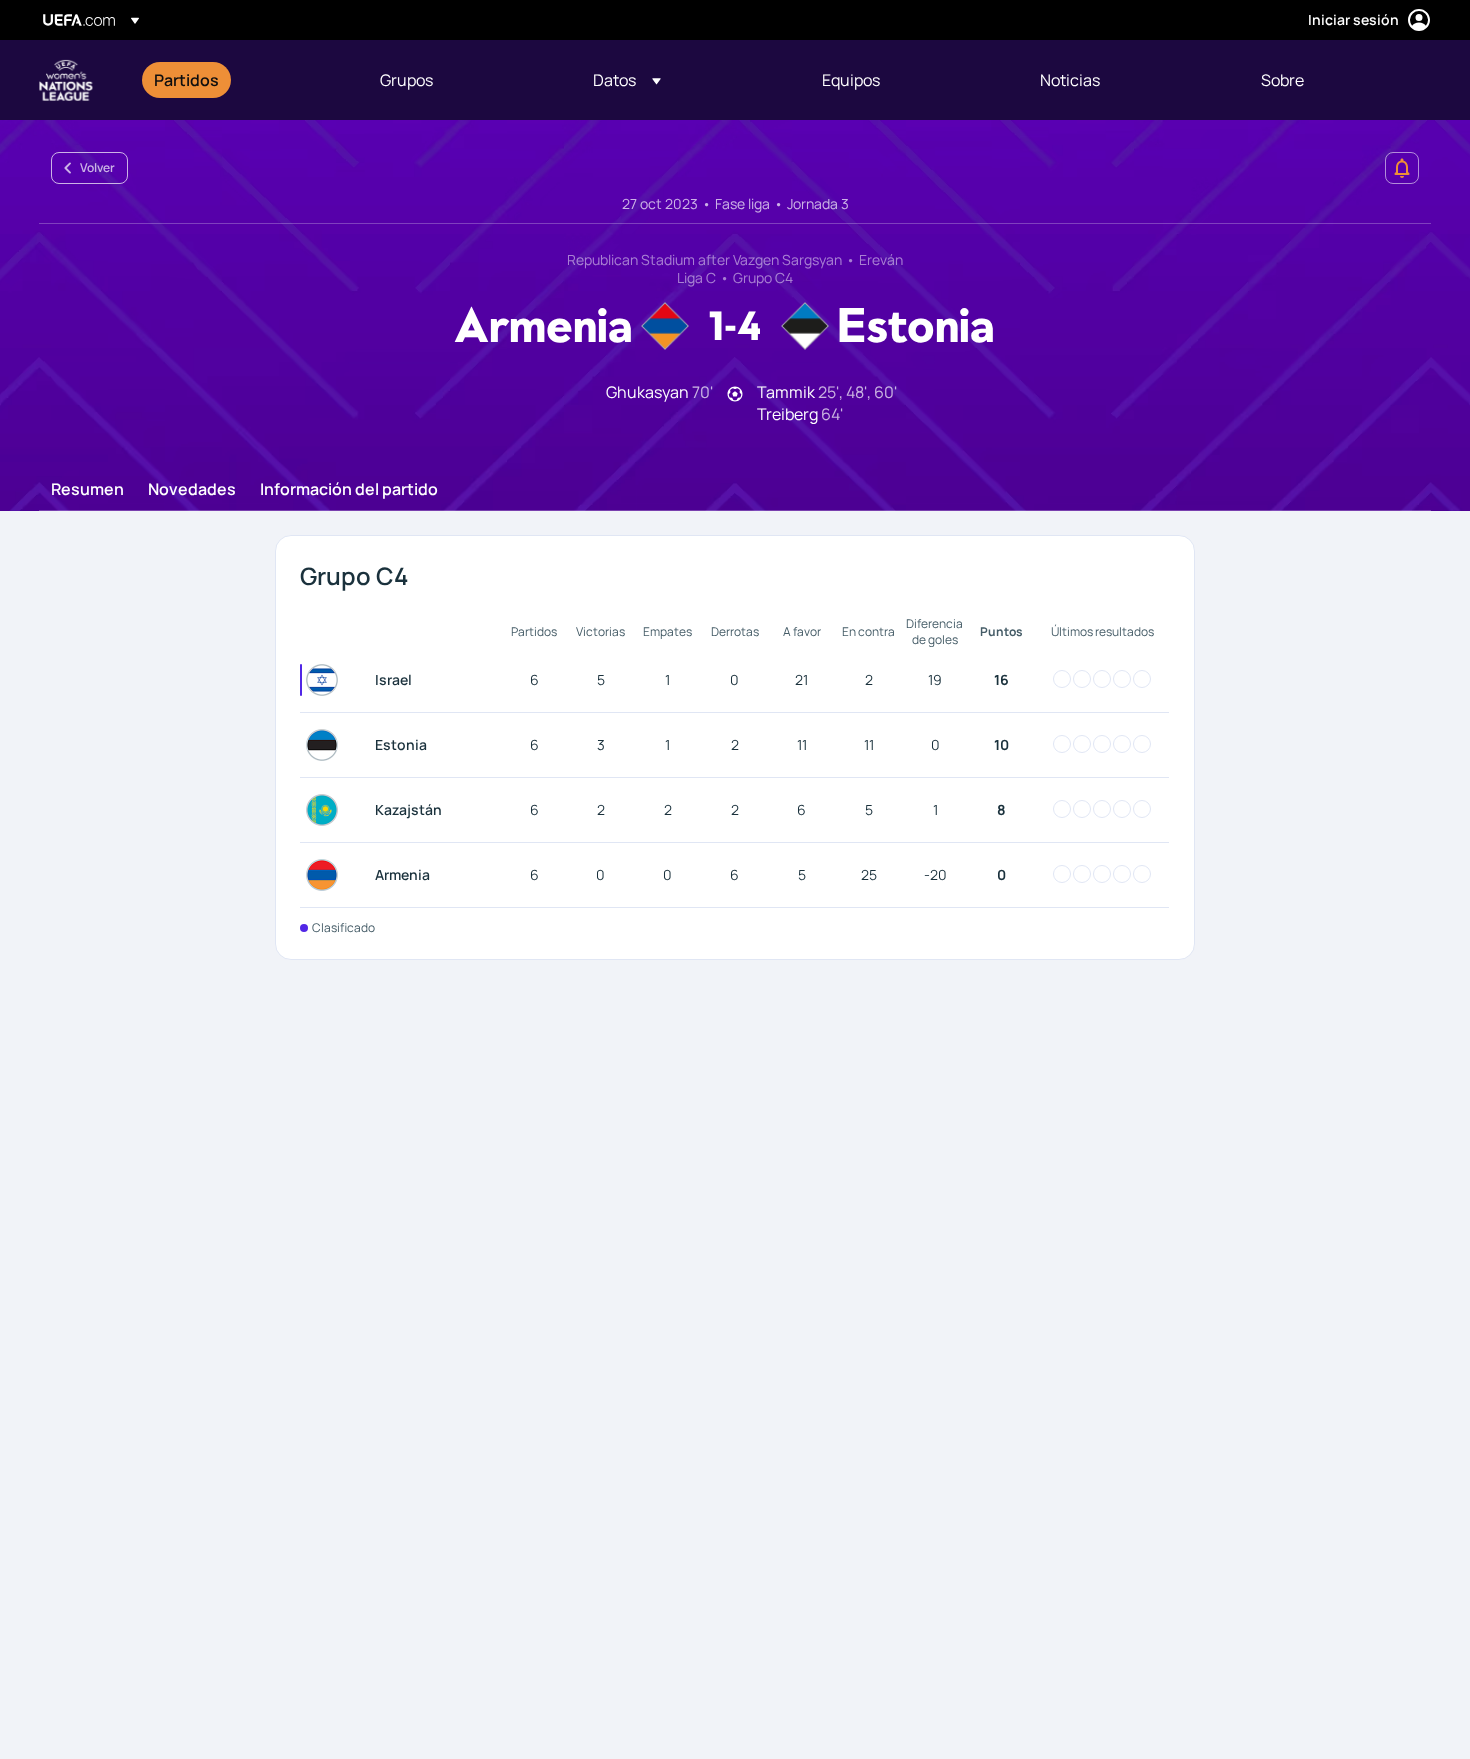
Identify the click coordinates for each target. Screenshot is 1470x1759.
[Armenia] (326, 875)
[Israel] (326, 680)
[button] (627, 80)
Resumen (87, 490)
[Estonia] (326, 745)
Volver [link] (97, 167)
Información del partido (349, 490)
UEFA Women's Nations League (66, 80)
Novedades (192, 490)
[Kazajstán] (326, 810)
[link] (186, 80)
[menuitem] (242, 80)
